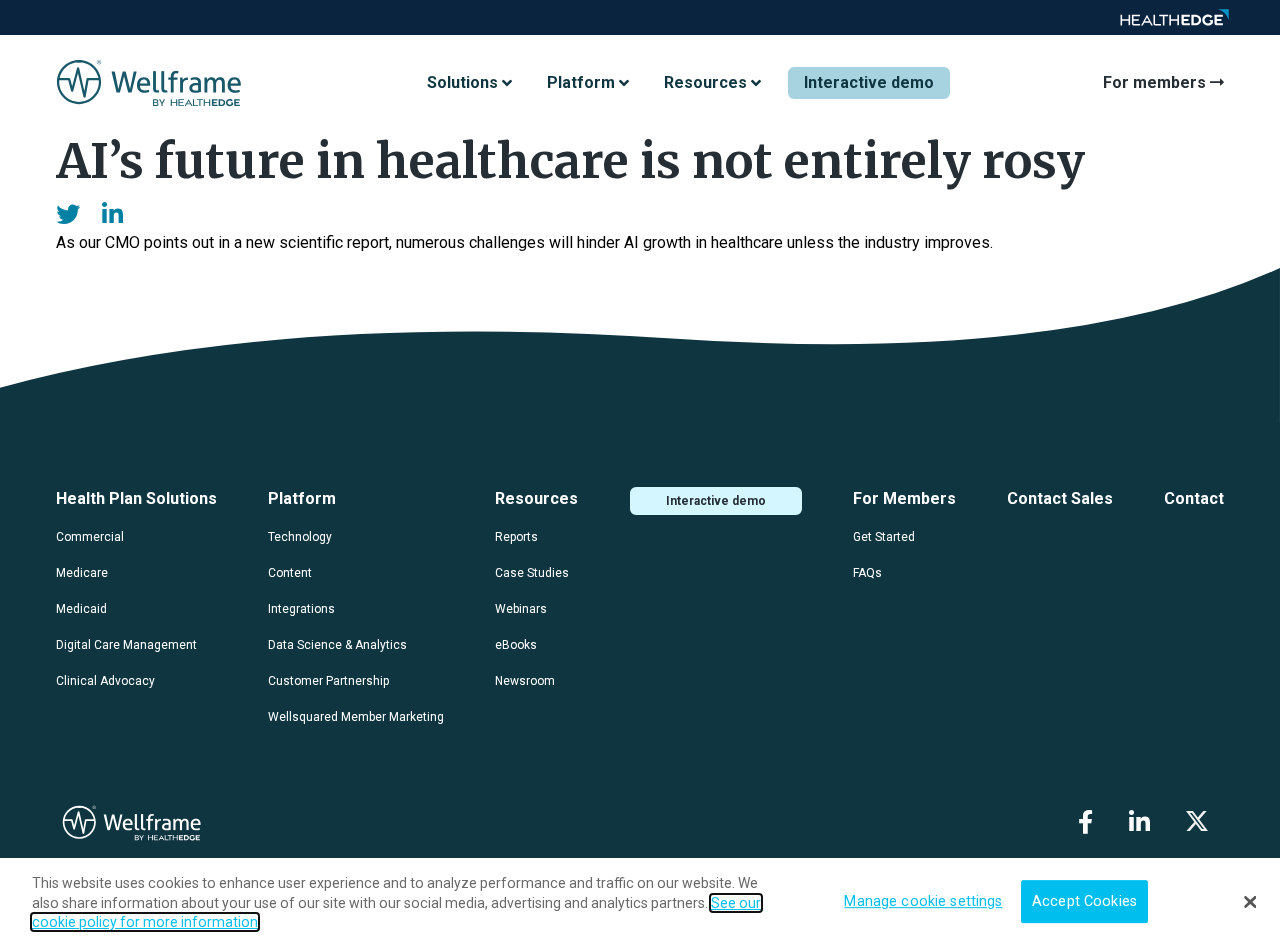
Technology (300, 537)
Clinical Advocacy (105, 681)
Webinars (521, 609)
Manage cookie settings (923, 901)
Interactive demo (869, 82)
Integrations (301, 609)
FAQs (867, 573)
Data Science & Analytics (337, 645)
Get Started (884, 537)
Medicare (82, 573)
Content (290, 573)
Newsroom (525, 681)
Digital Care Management (126, 645)
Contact (1194, 498)
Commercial (90, 537)
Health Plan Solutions (136, 498)
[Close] (1250, 902)
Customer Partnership (328, 681)
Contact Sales (1060, 498)
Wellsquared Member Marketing (356, 717)
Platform (302, 498)
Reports (516, 537)
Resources (536, 498)
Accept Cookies (1084, 901)
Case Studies (532, 573)
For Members (904, 498)
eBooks (516, 645)
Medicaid (81, 609)
